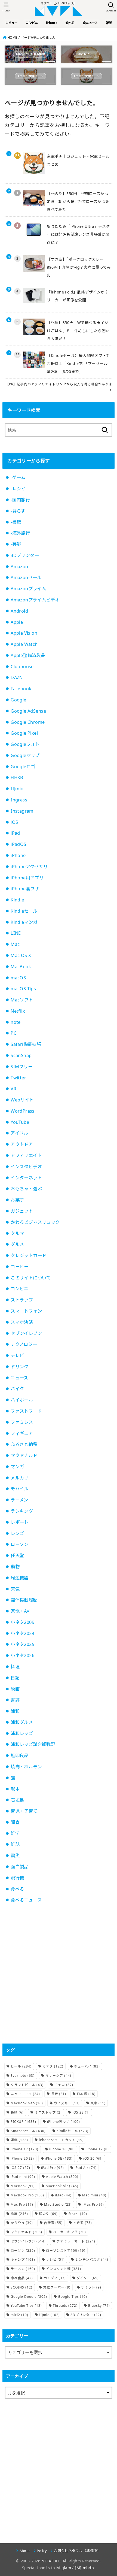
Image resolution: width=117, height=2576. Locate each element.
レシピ (55, 2259)
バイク (17, 1389)
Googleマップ (25, 755)
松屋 (19, 2214)
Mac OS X (21, 955)
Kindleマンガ (24, 922)
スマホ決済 (22, 1322)
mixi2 (19, 2315)
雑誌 (15, 1844)
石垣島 (17, 1800)
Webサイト (22, 1100)
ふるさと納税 (24, 1444)
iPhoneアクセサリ (29, 867)
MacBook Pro (27, 2195)
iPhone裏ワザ (25, 889)
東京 (98, 2103)
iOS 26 (93, 2158)
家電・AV (20, 1611)
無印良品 (20, 1755)
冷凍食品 (22, 2278)
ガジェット (22, 1211)
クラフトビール (27, 2085)
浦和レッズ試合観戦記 (33, 1744)
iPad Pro (53, 2168)
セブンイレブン (26, 1333)
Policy (42, 2551)
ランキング (22, 1511)
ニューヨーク (25, 2094)
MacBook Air (62, 2186)
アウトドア (22, 1144)
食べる (17, 1889)
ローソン (20, 1544)
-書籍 (16, 522)
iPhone (18, 855)
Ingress (19, 800)
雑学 (15, 1833)
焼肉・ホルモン (26, 1767)
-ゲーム (18, 477)
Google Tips (73, 2297)
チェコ (64, 2085)
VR (13, 1089)
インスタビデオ (26, 1167)
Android (19, 611)
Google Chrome (28, 722)
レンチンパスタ (92, 2259)
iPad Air (86, 2168)
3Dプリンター (25, 555)
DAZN (17, 677)
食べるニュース (26, 1900)
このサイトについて (31, 1278)
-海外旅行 (20, 533)
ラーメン (19, 1500)
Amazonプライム (28, 589)
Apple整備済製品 (28, 655)
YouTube (20, 1122)
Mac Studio (58, 2204)
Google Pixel (24, 733)
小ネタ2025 (22, 1644)
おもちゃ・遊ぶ (26, 1189)
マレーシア (58, 2076)
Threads (65, 2306)
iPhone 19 (97, 2149)
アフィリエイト (26, 1155)
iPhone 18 (62, 2149)
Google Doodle (29, 2297)
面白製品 (20, 1867)
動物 (15, 1567)
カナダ (53, 2066)
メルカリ (20, 1478)
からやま (22, 2223)
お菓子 (17, 1200)
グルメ (17, 1244)
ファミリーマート (76, 2241)
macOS (18, 978)
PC (13, 1033)
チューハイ (87, 2066)
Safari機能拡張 (26, 1044)
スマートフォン (26, 1311)
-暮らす (18, 511)
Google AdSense (28, 711)
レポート (20, 1522)
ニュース (19, 1378)
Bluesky (99, 2306)
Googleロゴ (23, 767)
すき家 (83, 2223)
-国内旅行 (20, 500)
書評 (15, 1700)
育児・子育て (24, 1811)
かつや (78, 2214)
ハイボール (22, 1400)
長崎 (17, 2112)
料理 (15, 1667)
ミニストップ (48, 2112)
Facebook (21, 689)
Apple (17, 622)
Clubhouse (22, 667)
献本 (15, 1789)
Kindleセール (24, 911)
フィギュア (22, 1433)
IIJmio (17, 789)
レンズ (17, 1533)
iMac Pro (93, 2204)
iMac (63, 2195)
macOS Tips (23, 989)
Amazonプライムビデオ (35, 600)
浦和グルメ (22, 1722)
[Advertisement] (59, 1974)
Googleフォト (25, 744)
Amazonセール (26, 577)
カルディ (55, 2278)
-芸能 (16, 544)
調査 (15, 1822)
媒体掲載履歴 (24, 1600)
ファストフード (26, 1411)
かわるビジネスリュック (35, 1222)
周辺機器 (20, 1578)
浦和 (15, 1711)
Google (18, 700)
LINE (16, 933)
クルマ (17, 1233)
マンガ (17, 1467)
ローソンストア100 (66, 2250)
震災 (15, 1855)
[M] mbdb (84, 2568)
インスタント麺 (64, 2269)
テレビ (17, 1355)
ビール (21, 2066)
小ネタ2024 (22, 1633)
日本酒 (86, 2094)
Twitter (18, 1078)
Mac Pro (22, 2204)
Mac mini (94, 2195)
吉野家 (53, 2223)
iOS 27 (20, 2168)
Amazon (19, 567)
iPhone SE (59, 2158)
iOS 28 (81, 2112)
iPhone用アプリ (27, 878)
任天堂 (17, 1555)
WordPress (23, 1111)
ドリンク (20, 1367)
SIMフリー (21, 1067)
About (25, 2551)
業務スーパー (57, 2287)
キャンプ (23, 2259)
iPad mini (23, 2177)
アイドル (19, 1133)
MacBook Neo (27, 2103)
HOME (12, 37)
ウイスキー (67, 2103)
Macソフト (22, 1000)
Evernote (23, 2076)
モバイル (20, 1489)
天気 (15, 1589)
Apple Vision (24, 633)
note (16, 1022)
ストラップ (22, 1300)
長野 (59, 2094)
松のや (48, 2214)
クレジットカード (28, 1255)
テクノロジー (24, 1344)
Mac (15, 944)
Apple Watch (24, 644)
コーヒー (20, 1267)
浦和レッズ (22, 1733)
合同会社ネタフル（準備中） (77, 2551)
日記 (15, 1678)
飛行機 (17, 1878)
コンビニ (20, 1289)
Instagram (22, 811)
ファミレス (22, 1422)
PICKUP (23, 2122)
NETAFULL (51, 2561)
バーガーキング (70, 2232)
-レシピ (18, 489)
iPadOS (18, 844)
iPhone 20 (22, 2158)
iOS (14, 822)
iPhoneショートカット (61, 2140)
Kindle (17, 900)
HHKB (17, 777)
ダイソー (88, 2278)
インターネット (26, 1178)
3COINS (21, 2287)
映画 (15, 1689)
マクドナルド (24, 1455)
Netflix (18, 1011)
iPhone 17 (24, 2149)
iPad (15, 833)
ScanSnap (21, 1055)
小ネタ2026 (22, 1655)
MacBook (21, 967)
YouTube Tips (26, 2306)
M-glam (64, 2568)
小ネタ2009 (22, 1622)
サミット (91, 2287)
